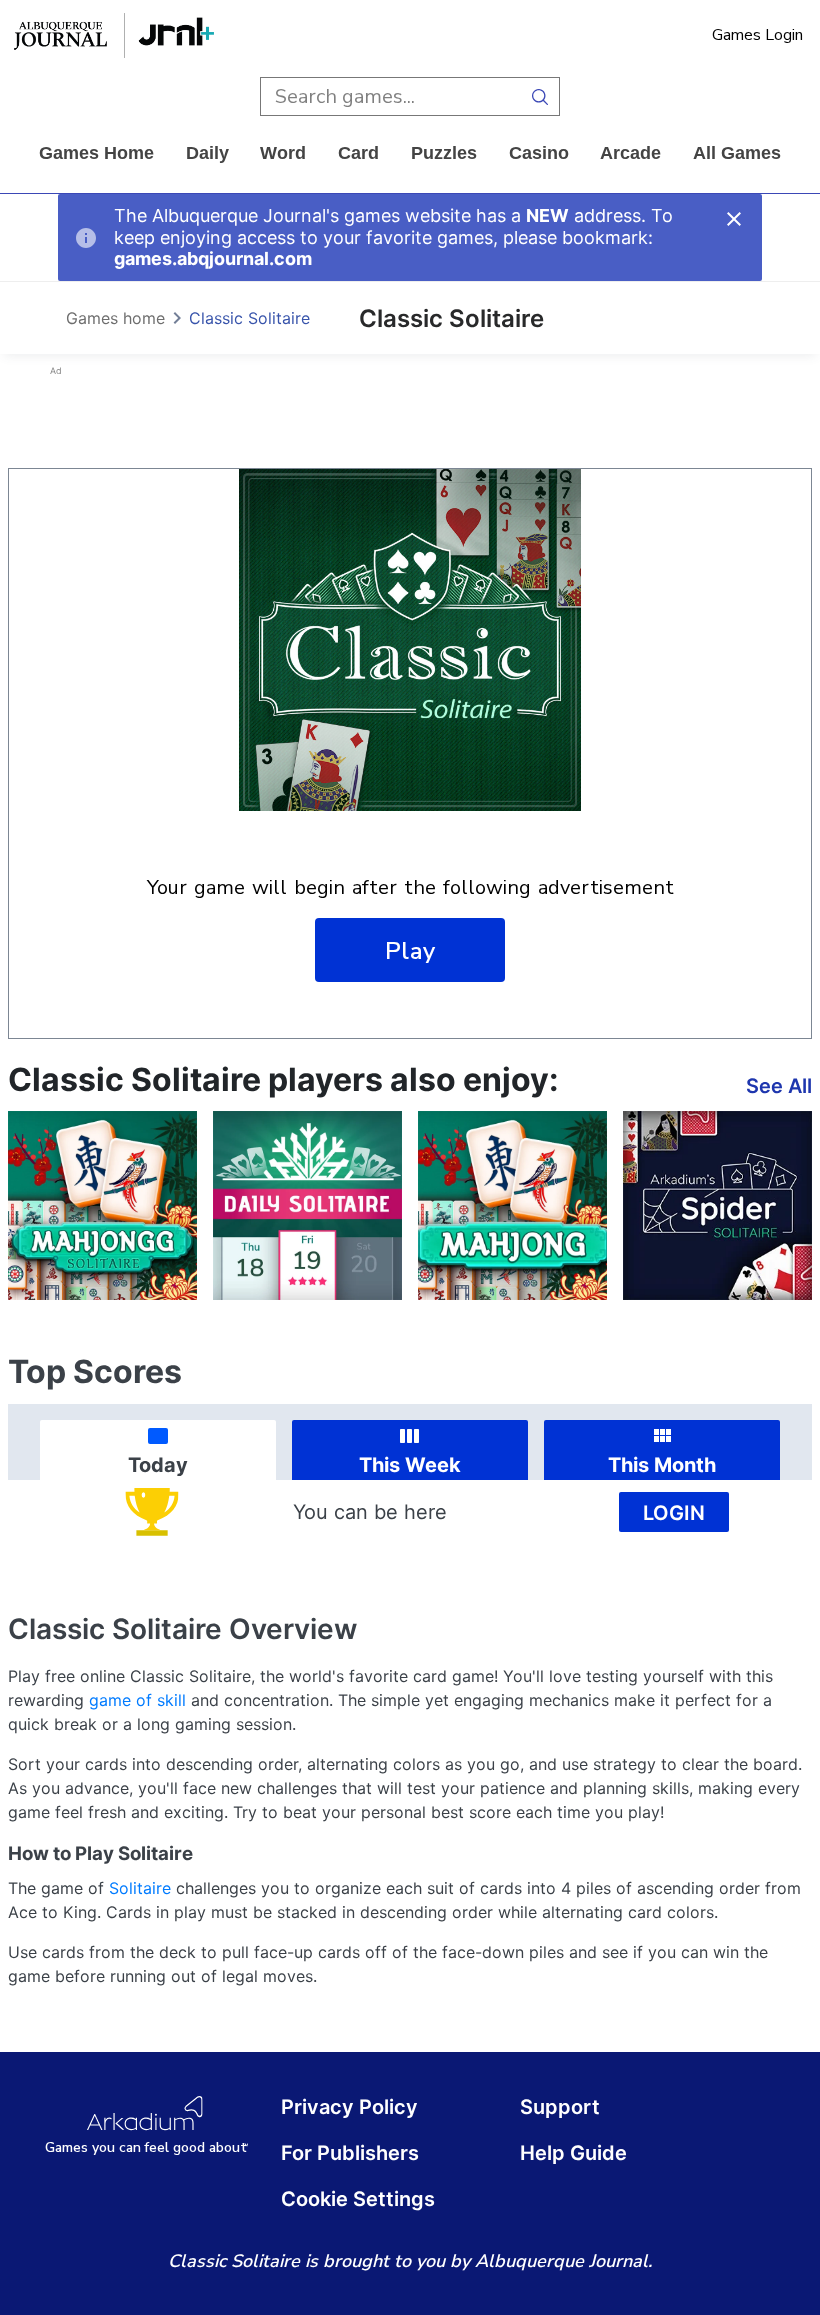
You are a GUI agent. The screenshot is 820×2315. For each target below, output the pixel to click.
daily (207, 153)
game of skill (137, 1700)
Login (674, 1513)
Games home (96, 153)
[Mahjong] (512, 1205)
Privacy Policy (349, 2107)
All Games (737, 153)
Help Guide (573, 2153)
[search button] (540, 96)
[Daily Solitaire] (307, 1205)
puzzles (444, 153)
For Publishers (350, 2153)
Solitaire (140, 1888)
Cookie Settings (358, 2199)
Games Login (757, 35)
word (283, 153)
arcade (630, 153)
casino (539, 153)
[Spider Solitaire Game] (717, 1205)
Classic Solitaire (249, 318)
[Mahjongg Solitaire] (102, 1205)
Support (560, 2107)
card (358, 153)
